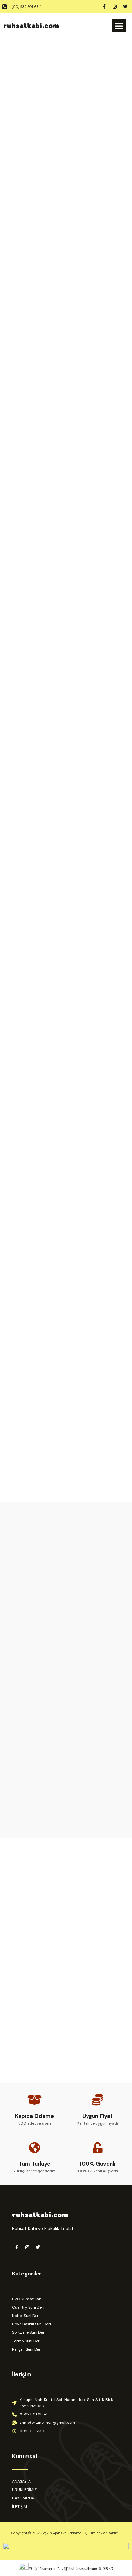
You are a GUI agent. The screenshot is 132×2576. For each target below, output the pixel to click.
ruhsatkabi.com (31, 26)
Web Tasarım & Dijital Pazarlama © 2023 (71, 2568)
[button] (119, 26)
